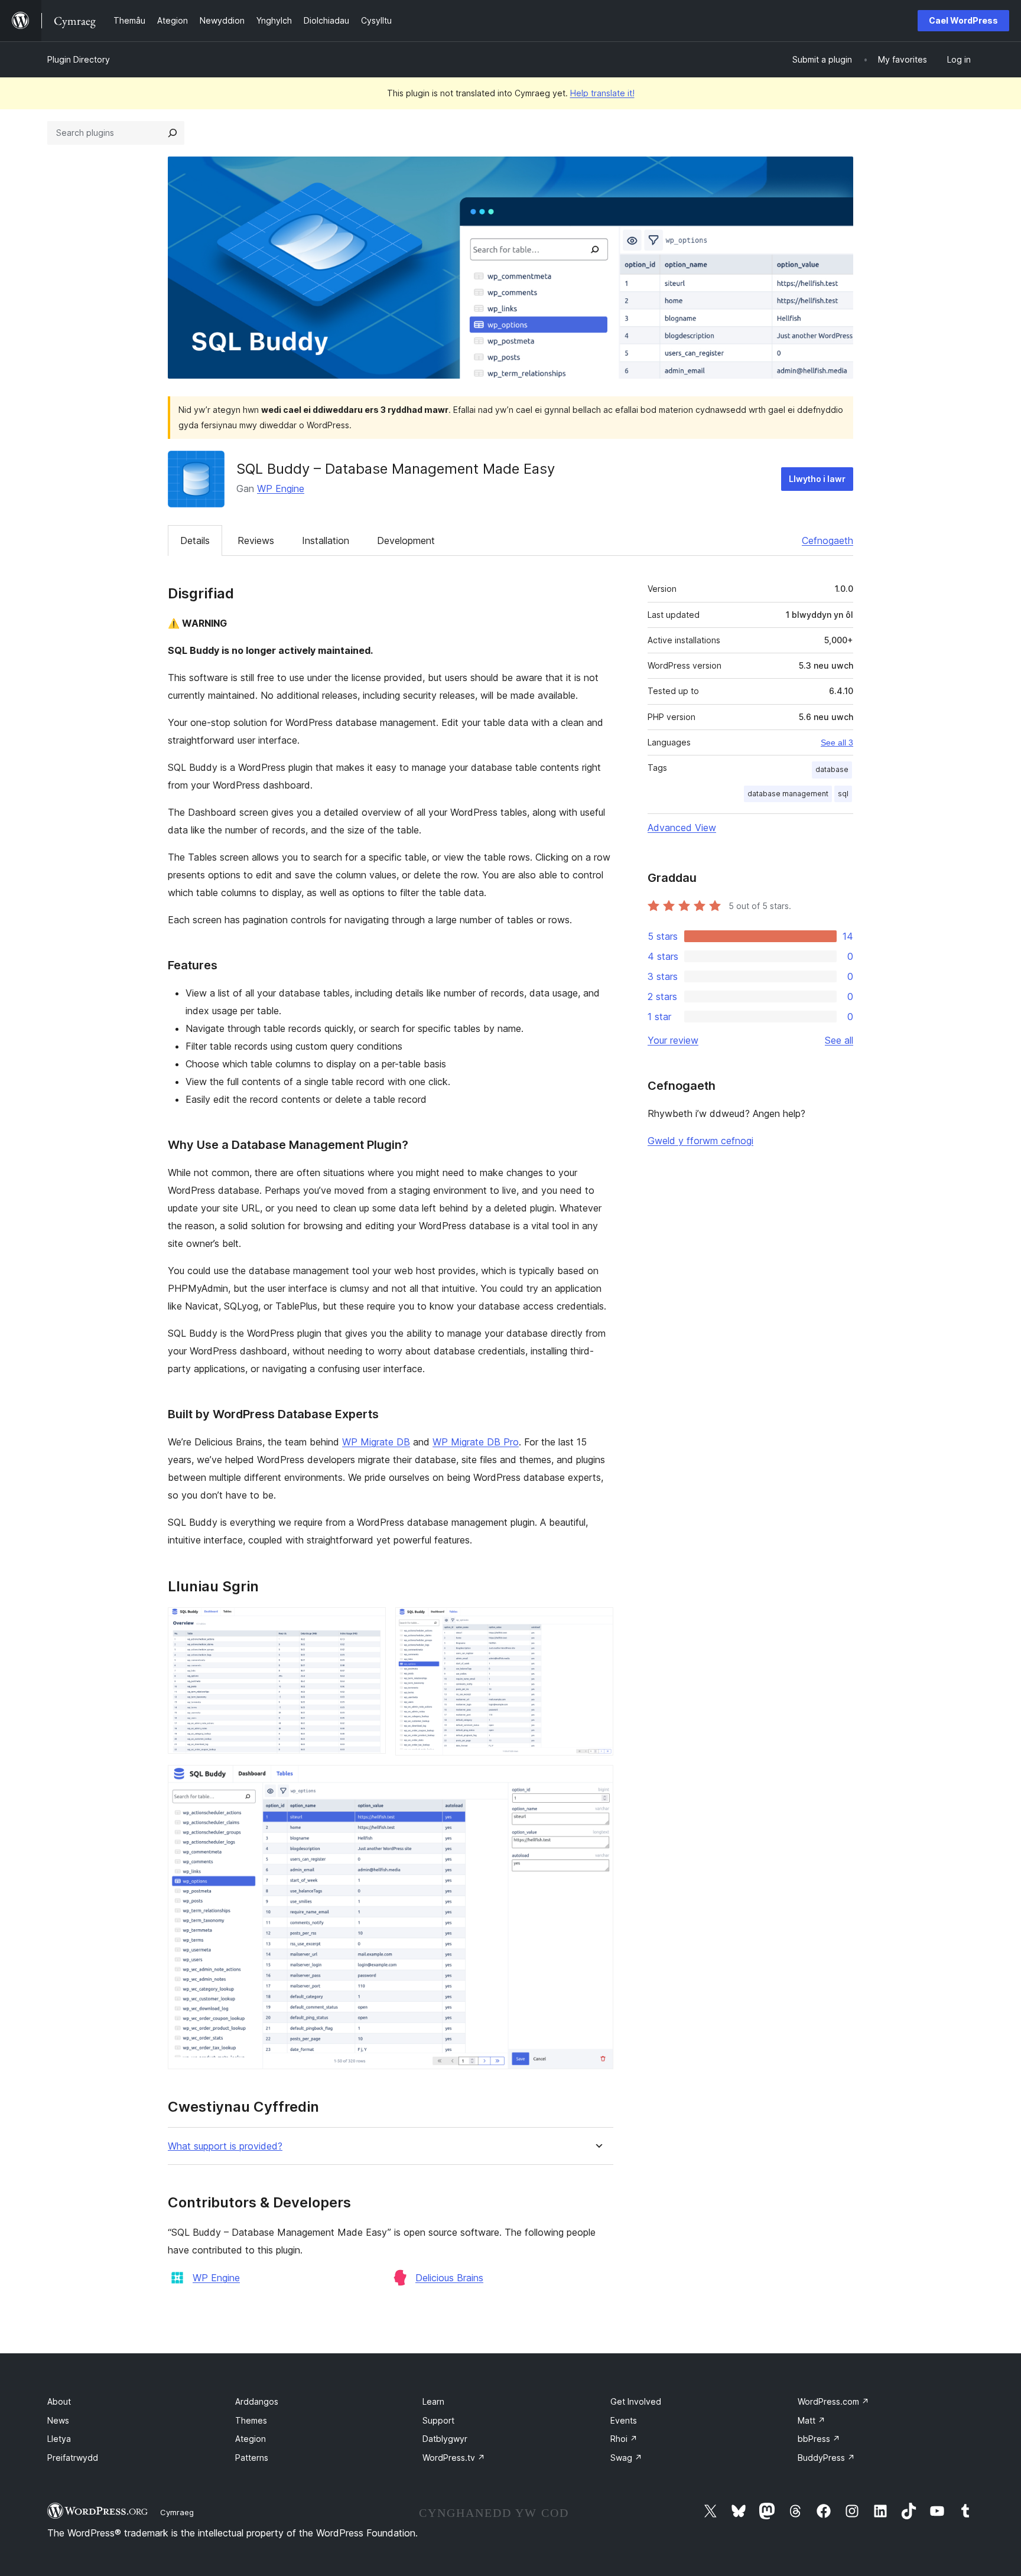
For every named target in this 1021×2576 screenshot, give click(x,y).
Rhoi (624, 2439)
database (832, 769)
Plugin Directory (79, 59)
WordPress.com (833, 2401)
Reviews (256, 540)
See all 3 (837, 742)
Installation (326, 540)
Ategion (251, 2439)
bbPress (819, 2439)
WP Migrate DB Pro (476, 1442)
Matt (812, 2420)
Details (195, 540)
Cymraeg (177, 2512)
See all (839, 1040)
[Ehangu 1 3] (370, 1623)
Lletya (59, 2439)
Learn (433, 2401)
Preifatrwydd (73, 2458)
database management (788, 794)
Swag (626, 2458)
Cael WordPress (963, 20)
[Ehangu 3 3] (597, 1781)
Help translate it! (602, 93)
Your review (673, 1040)
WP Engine (281, 489)
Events (624, 2420)
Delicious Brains (449, 2278)
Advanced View (682, 828)
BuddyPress (826, 2458)
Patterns (252, 2458)
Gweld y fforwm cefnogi (700, 1141)
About (59, 2401)
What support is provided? (225, 2146)
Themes (251, 2420)
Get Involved (636, 2401)
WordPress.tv (454, 2458)
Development (406, 540)
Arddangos (257, 2401)
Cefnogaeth (827, 540)
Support (438, 2420)
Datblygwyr (445, 2439)
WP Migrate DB (376, 1442)
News (58, 2420)
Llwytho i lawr (817, 479)
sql (843, 794)
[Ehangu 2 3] (597, 1623)
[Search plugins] (173, 133)
